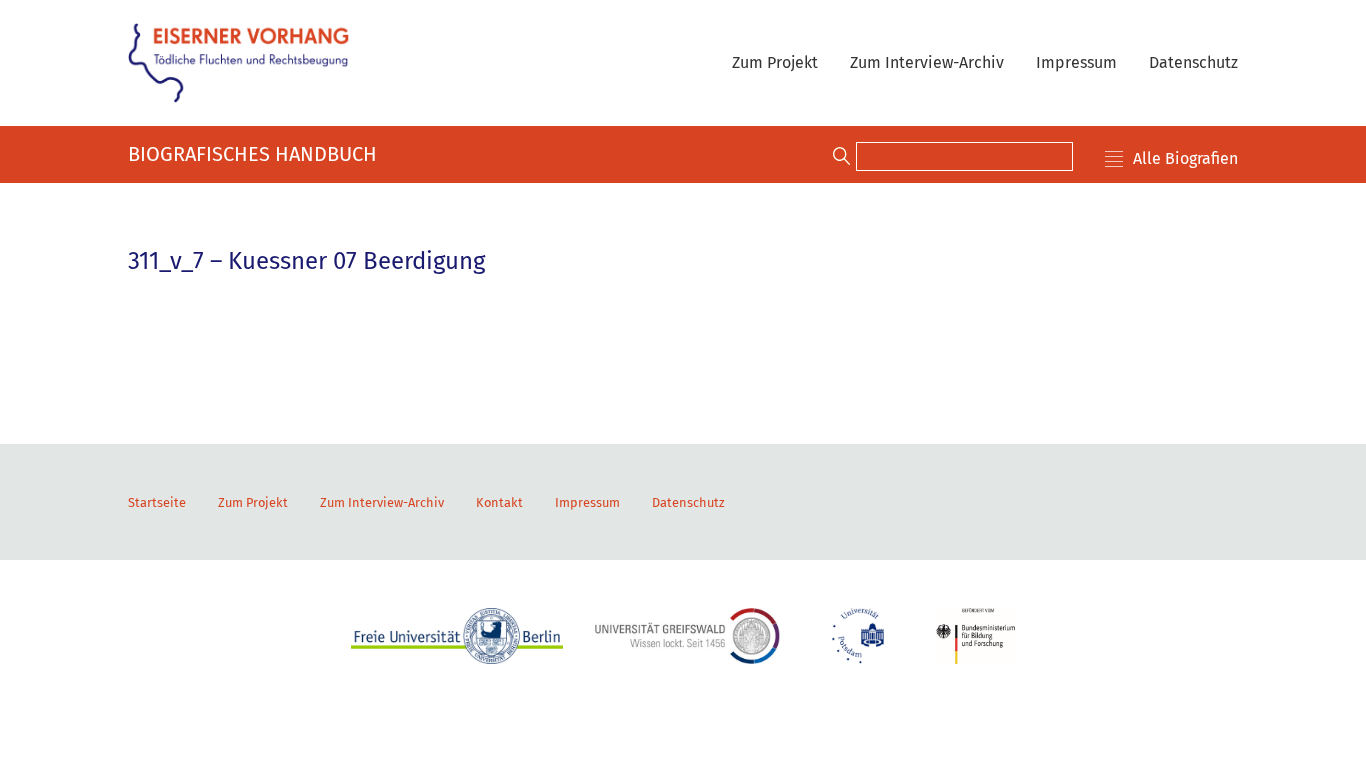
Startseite (157, 502)
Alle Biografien (1185, 158)
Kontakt (499, 502)
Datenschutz (1193, 62)
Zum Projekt (775, 62)
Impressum (1076, 62)
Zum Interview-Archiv (927, 62)
